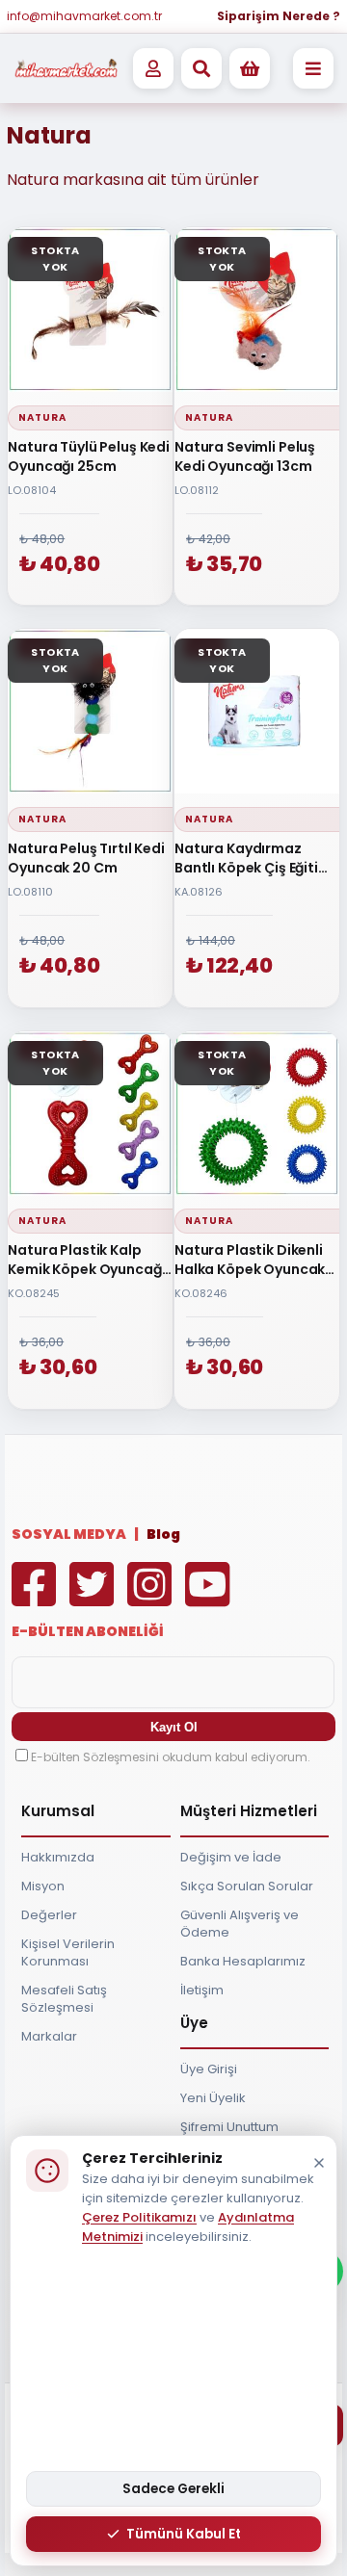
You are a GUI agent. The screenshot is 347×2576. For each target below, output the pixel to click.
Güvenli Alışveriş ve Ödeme (240, 1924)
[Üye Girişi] (153, 68)
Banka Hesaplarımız (243, 1961)
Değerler (49, 1915)
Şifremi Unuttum (229, 2127)
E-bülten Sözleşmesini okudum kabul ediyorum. (171, 1757)
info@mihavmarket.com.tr (84, 16)
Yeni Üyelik (213, 2098)
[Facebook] (39, 1598)
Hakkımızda (58, 1857)
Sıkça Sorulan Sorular (247, 1886)
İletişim (202, 1990)
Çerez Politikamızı (139, 2217)
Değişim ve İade (231, 1857)
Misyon (43, 1886)
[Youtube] (212, 1598)
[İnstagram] (154, 1598)
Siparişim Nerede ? (279, 16)
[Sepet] (250, 68)
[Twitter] (96, 1598)
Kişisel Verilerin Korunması (68, 1952)
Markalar (49, 2036)
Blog (163, 1534)
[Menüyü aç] (313, 68)
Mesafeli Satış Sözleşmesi (64, 1999)
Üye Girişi (209, 2069)
